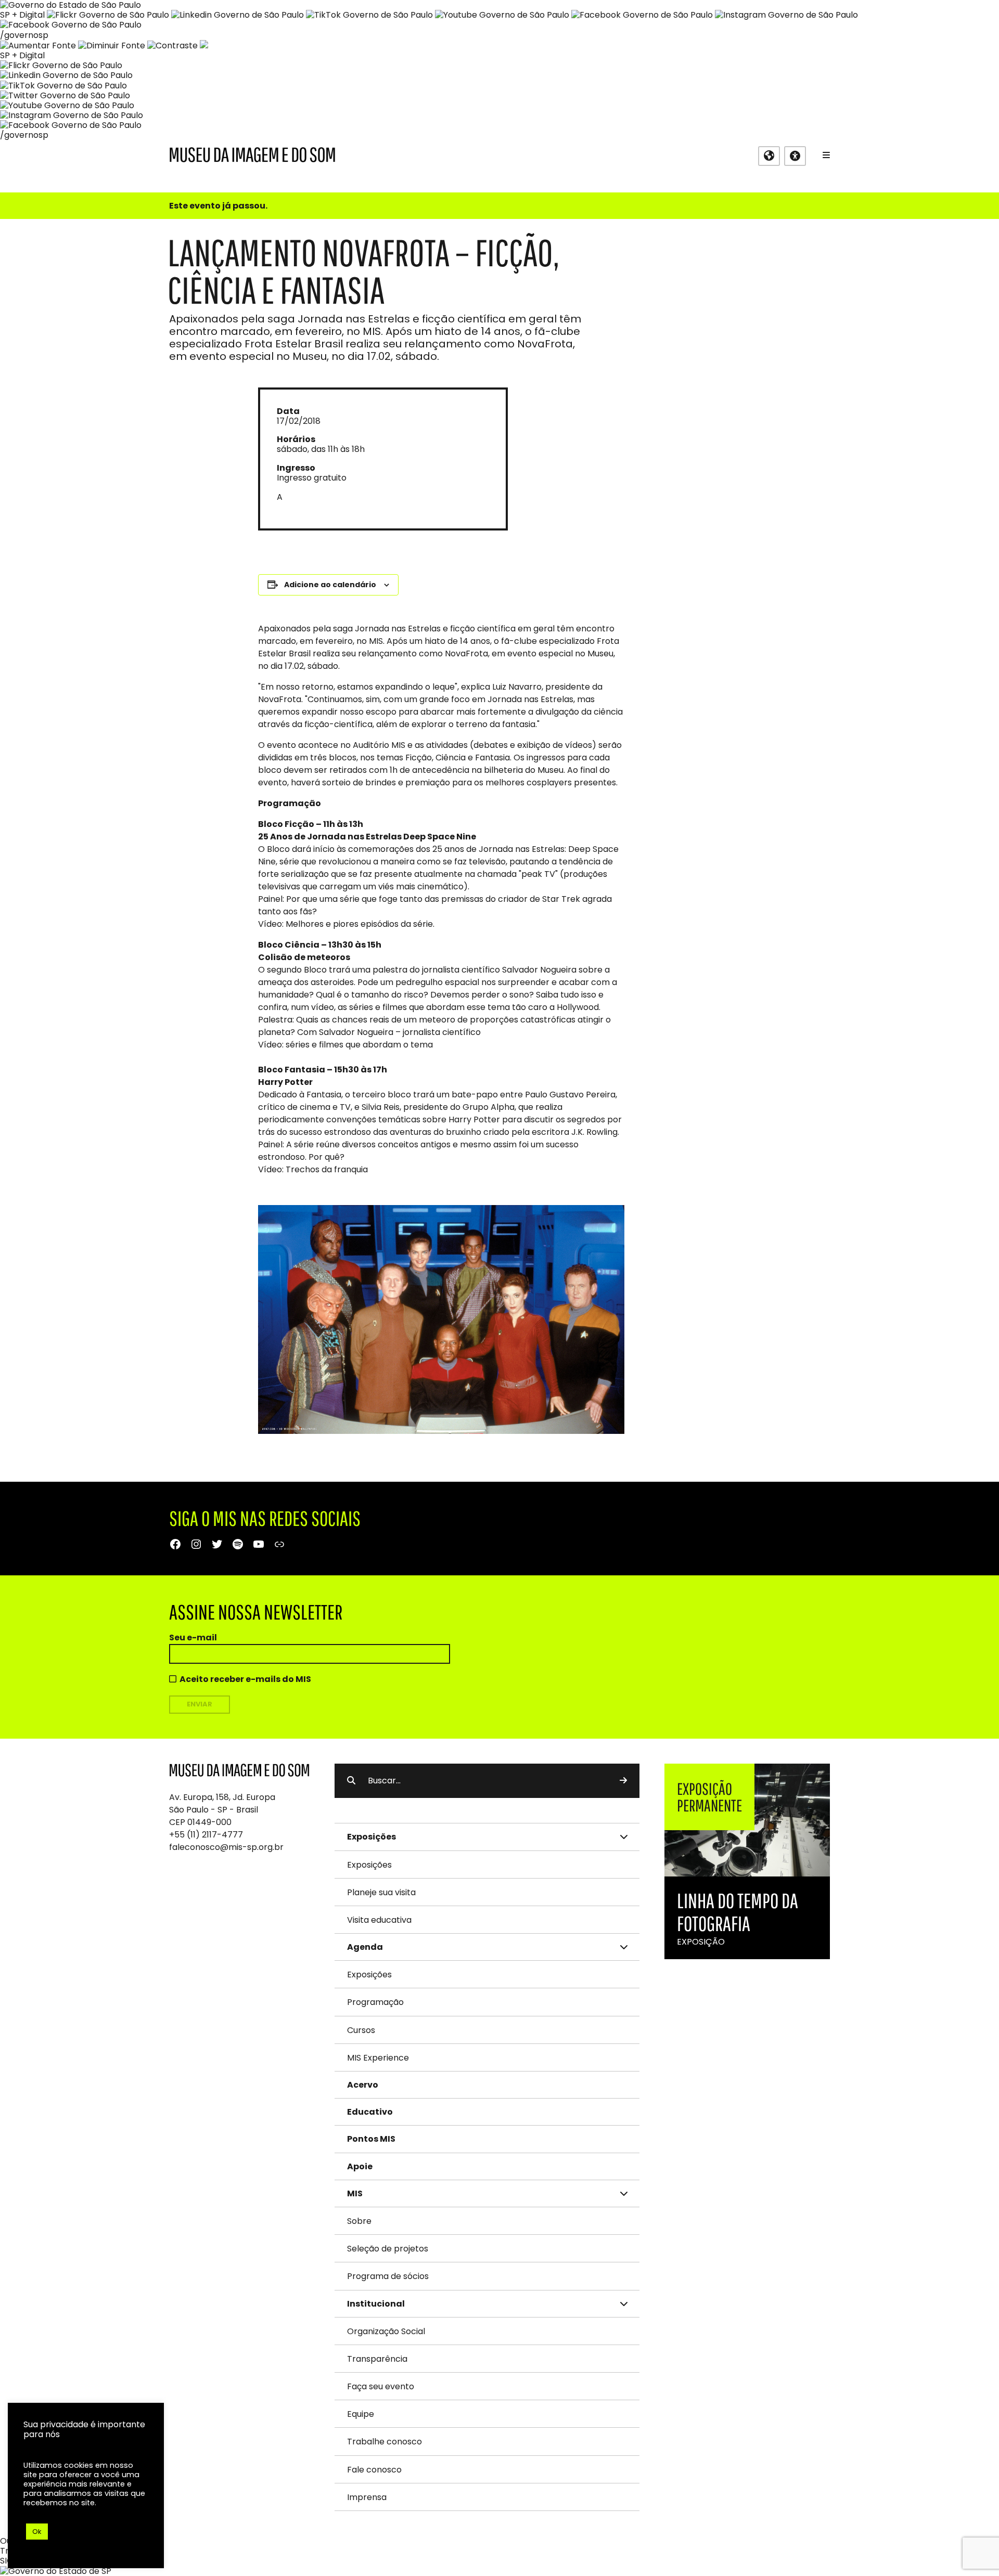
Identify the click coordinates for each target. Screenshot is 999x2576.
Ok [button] (37, 2532)
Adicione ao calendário (330, 585)
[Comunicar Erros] (204, 46)
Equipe (361, 2414)
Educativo (370, 2112)
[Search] (623, 1781)
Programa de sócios (388, 2276)
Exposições (369, 1865)
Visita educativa (379, 1920)
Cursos (361, 2030)
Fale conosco (374, 2470)
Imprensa (367, 2497)
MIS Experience (378, 2058)
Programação (375, 2002)
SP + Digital (22, 15)
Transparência (377, 2359)
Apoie (360, 2166)
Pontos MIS (371, 2139)
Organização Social (386, 2331)
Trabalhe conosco (385, 2442)
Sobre (359, 2221)
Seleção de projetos (388, 2249)
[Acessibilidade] (795, 156)
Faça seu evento (381, 2386)
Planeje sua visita (381, 1892)
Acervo (363, 2085)
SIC (7, 2561)
